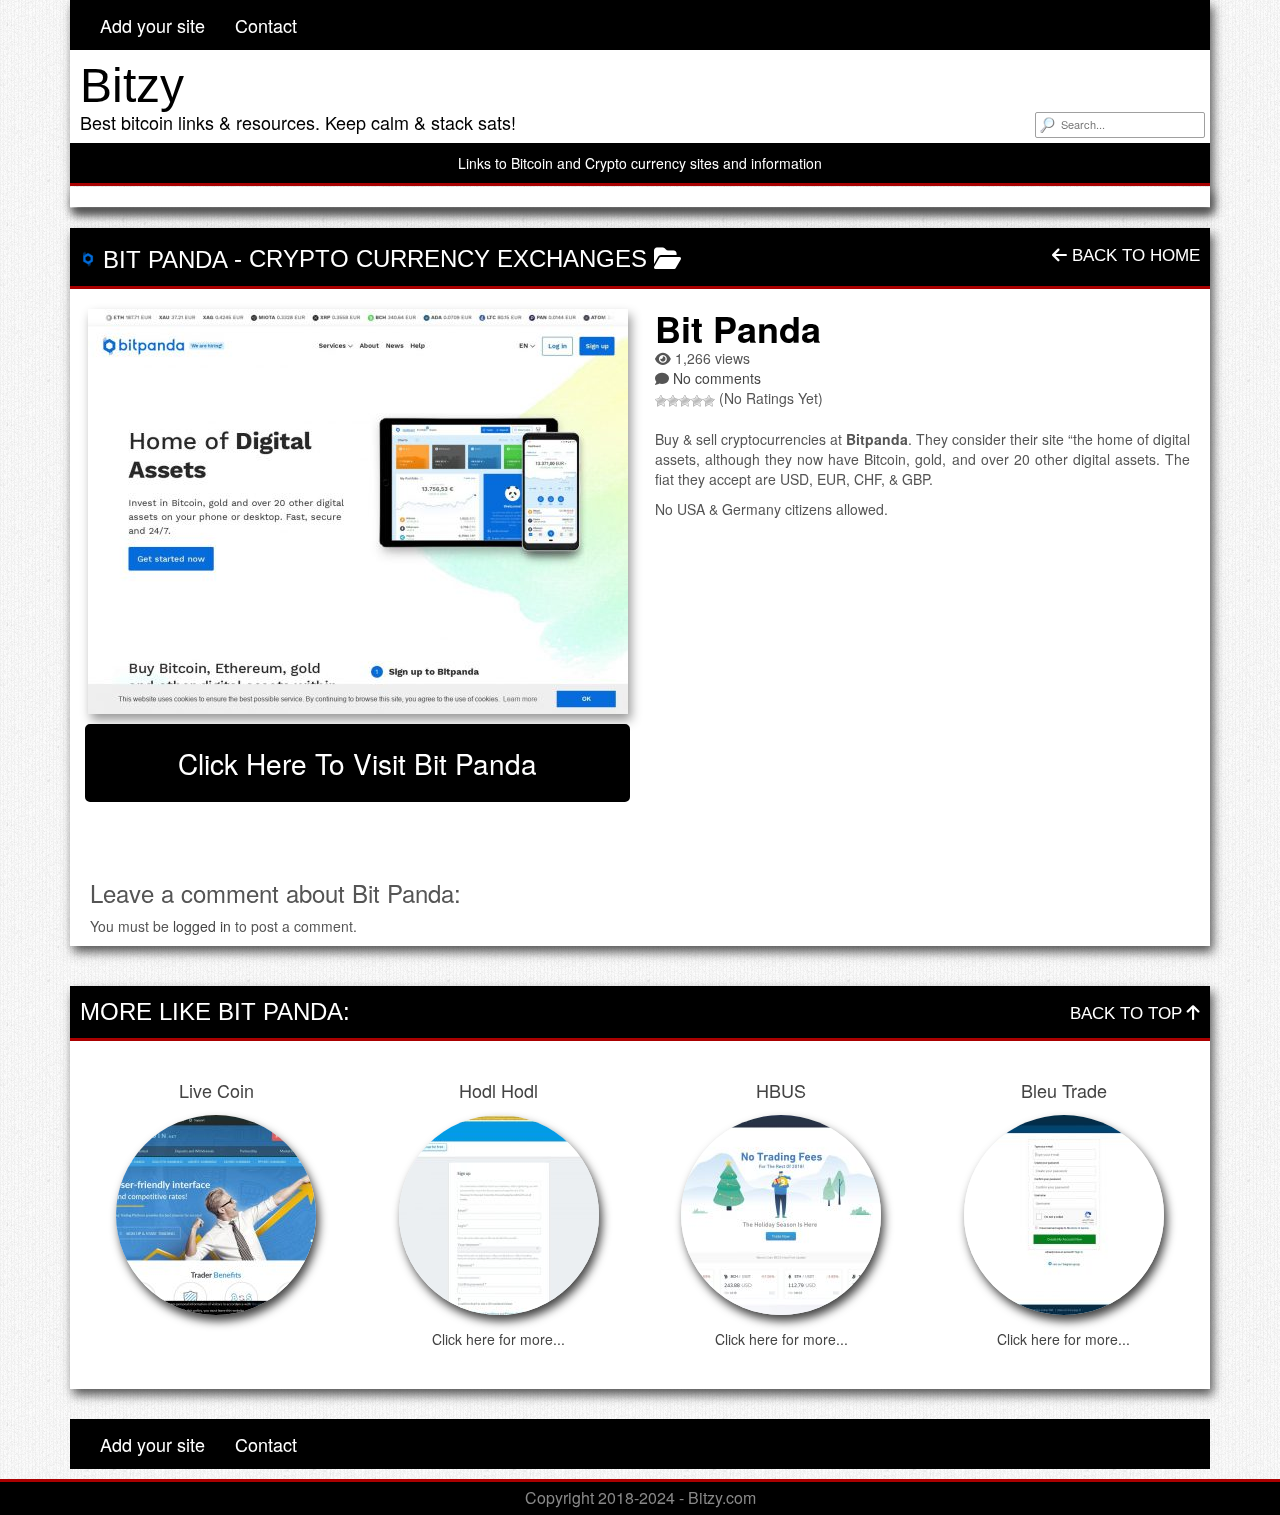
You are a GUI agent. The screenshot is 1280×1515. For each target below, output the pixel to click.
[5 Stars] (709, 401)
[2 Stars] (673, 401)
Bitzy (132, 85)
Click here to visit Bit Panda (357, 763)
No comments (717, 378)
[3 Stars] (685, 401)
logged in (202, 926)
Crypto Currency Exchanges (448, 258)
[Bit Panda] (357, 511)
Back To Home (1133, 255)
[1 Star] (661, 401)
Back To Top (1128, 1013)
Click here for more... (498, 1339)
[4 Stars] (697, 401)
